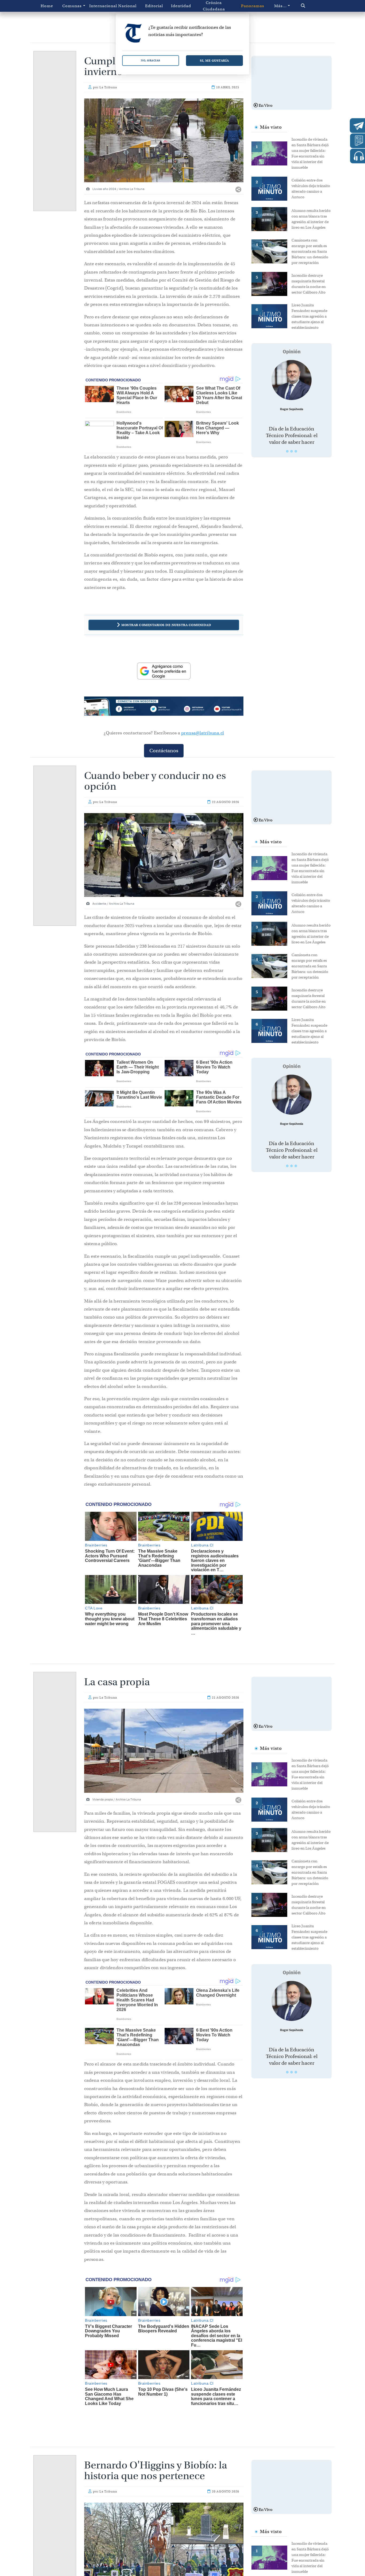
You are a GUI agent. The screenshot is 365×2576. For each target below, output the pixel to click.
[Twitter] (164, 710)
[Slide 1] (287, 451)
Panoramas (253, 6)
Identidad (181, 6)
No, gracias (151, 60)
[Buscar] (312, 6)
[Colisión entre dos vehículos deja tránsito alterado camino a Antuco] (271, 188)
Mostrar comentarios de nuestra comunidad (166, 625)
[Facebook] (132, 710)
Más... (280, 6)
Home (47, 6)
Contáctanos (164, 751)
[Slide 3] (296, 451)
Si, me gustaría (214, 60)
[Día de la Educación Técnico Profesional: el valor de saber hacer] (292, 380)
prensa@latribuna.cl (203, 733)
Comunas (72, 6)
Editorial (154, 6)
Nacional (127, 6)
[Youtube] (228, 710)
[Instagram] (196, 710)
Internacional (102, 6)
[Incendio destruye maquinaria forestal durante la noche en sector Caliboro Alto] (271, 283)
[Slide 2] (292, 451)
